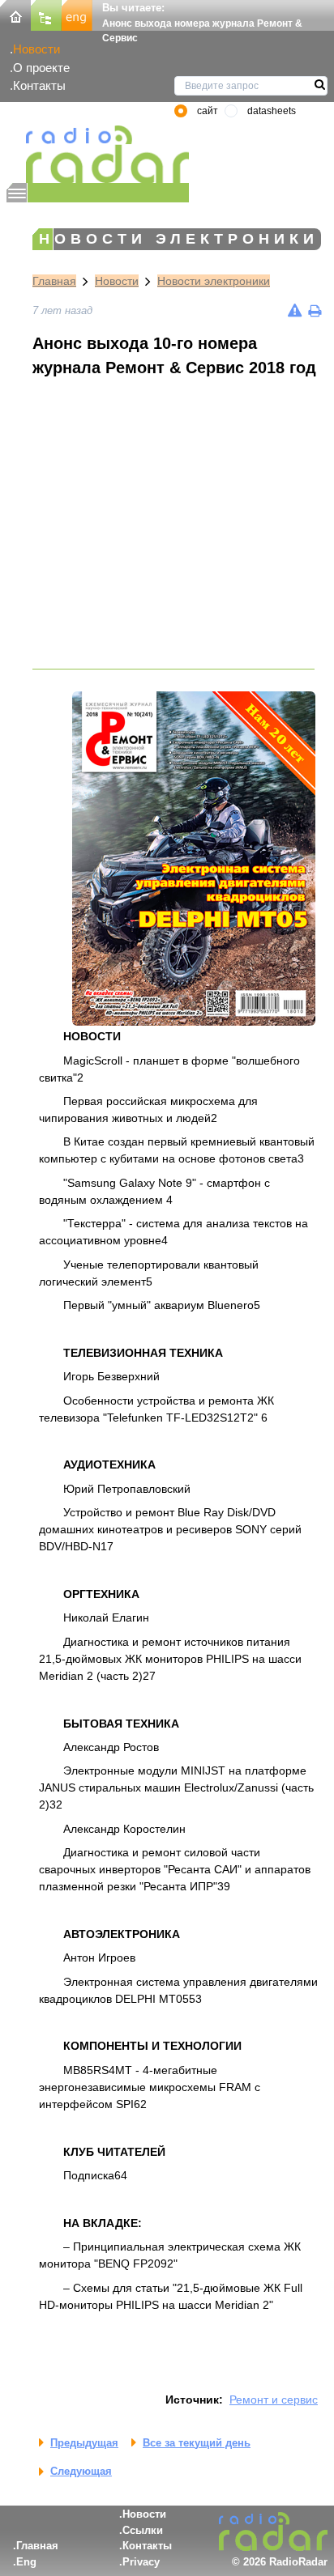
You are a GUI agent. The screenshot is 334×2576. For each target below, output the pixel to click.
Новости (36, 49)
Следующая (81, 2471)
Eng (26, 2562)
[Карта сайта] (46, 14)
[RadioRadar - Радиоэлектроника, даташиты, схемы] (98, 154)
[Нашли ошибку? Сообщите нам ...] (295, 310)
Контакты (39, 85)
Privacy (141, 2562)
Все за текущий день (197, 2443)
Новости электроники (214, 281)
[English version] (77, 14)
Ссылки (143, 2530)
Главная (54, 281)
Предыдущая (84, 2443)
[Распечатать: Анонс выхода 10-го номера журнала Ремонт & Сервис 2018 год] (315, 310)
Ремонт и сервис (274, 2400)
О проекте (41, 68)
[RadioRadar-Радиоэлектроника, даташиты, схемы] (15, 14)
